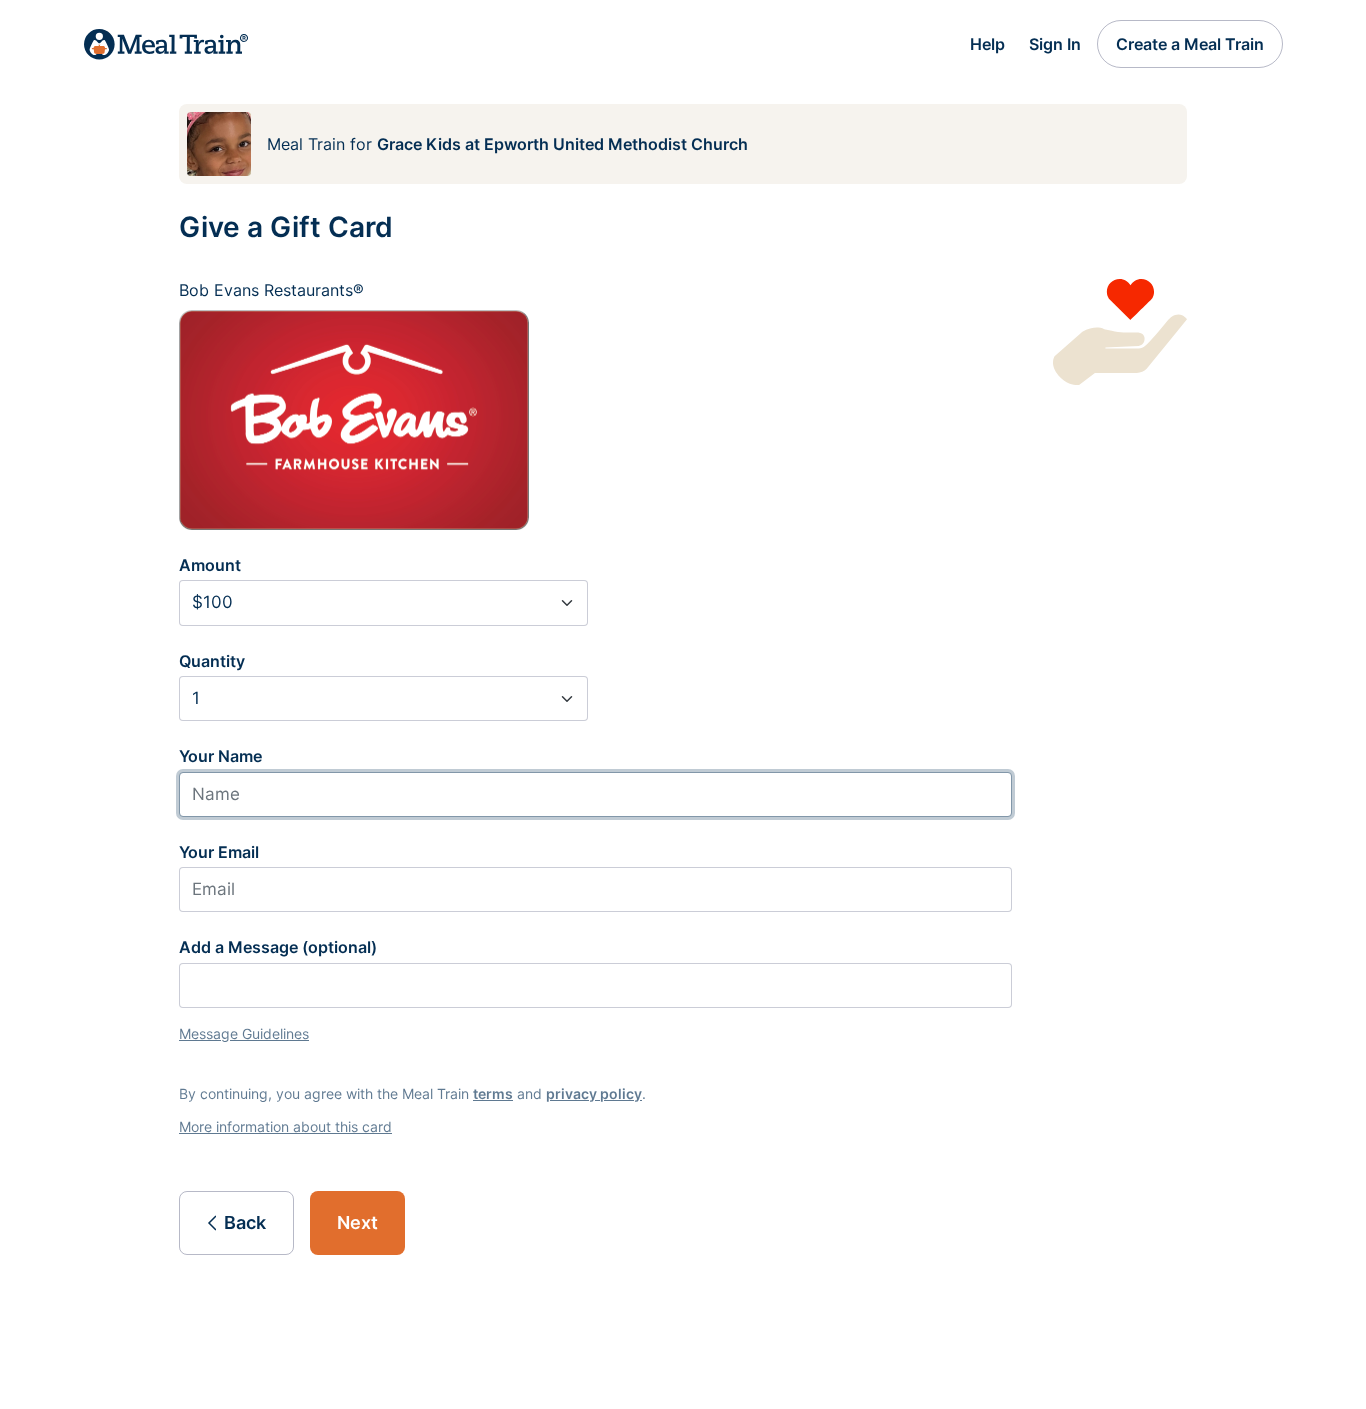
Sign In (1055, 44)
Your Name (220, 756)
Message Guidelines (244, 1033)
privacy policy (594, 1093)
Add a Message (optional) (278, 947)
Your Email (219, 852)
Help (987, 44)
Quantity (212, 661)
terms (493, 1093)
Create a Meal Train (1190, 44)
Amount (210, 565)
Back (245, 1222)
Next (357, 1222)
